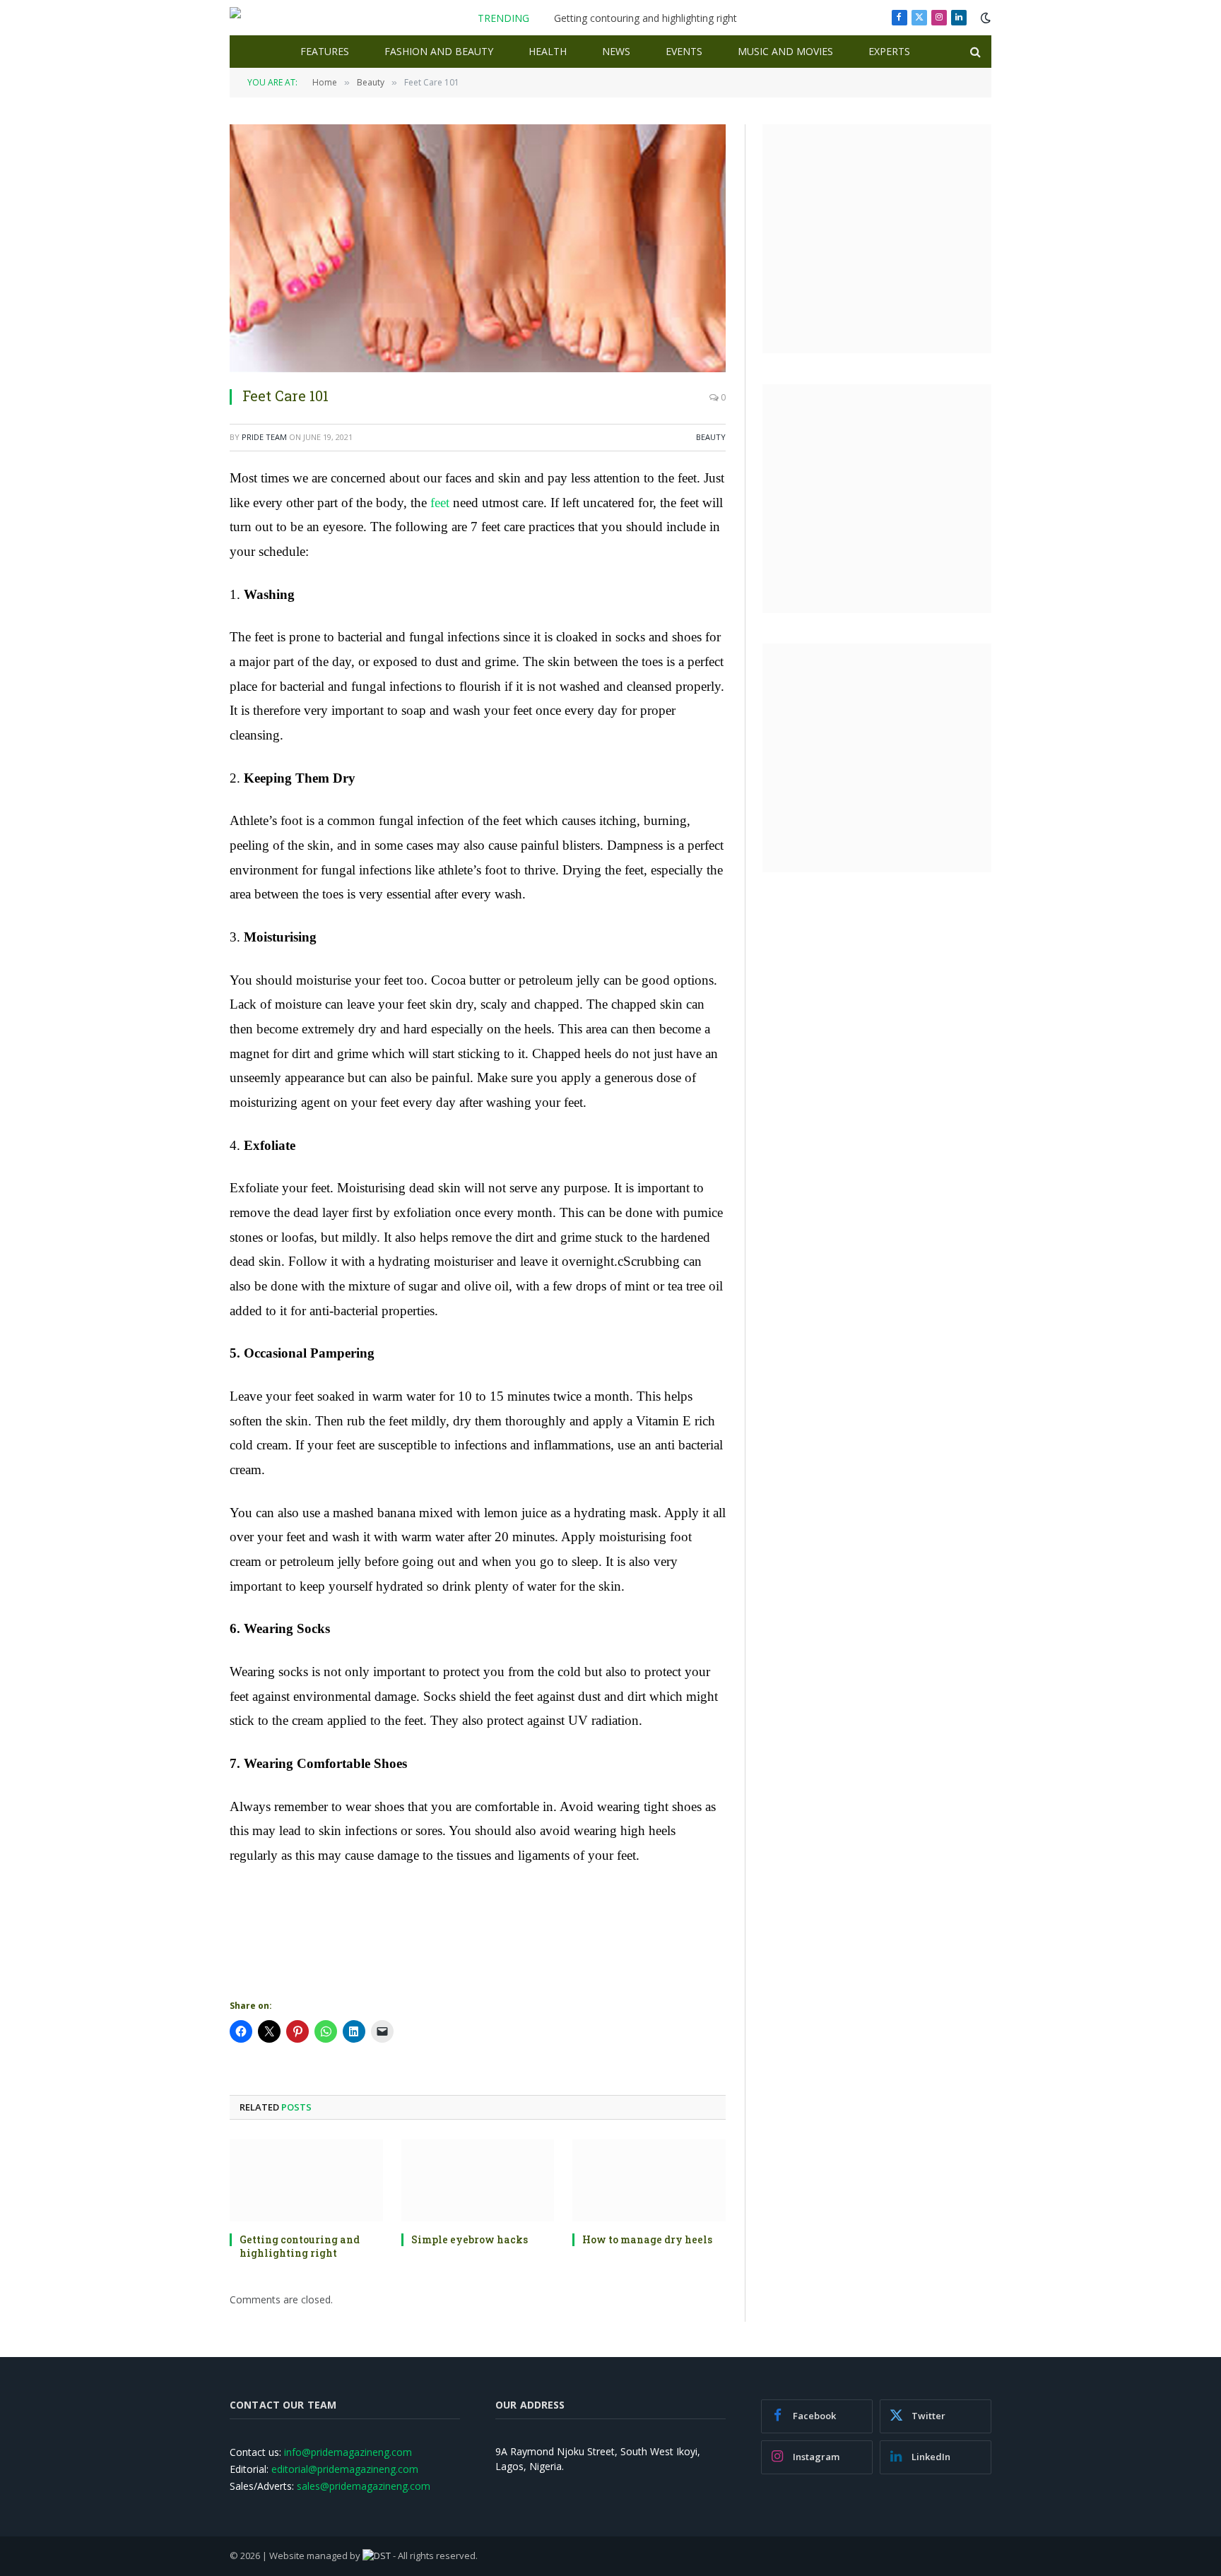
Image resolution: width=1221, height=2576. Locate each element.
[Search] (974, 52)
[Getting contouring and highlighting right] (306, 2180)
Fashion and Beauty (439, 51)
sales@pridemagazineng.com (364, 2486)
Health (548, 51)
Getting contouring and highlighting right (645, 18)
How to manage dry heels (647, 2239)
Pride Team (264, 437)
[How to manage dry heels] (649, 2180)
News (616, 51)
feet (438, 503)
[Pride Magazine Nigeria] (286, 18)
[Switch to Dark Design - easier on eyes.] (984, 18)
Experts (889, 51)
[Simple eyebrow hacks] (478, 2180)
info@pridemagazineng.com (348, 2452)
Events (684, 51)
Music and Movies (785, 51)
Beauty (711, 437)
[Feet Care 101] (478, 248)
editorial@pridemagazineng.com (345, 2469)
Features (325, 51)
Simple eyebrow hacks (470, 2239)
